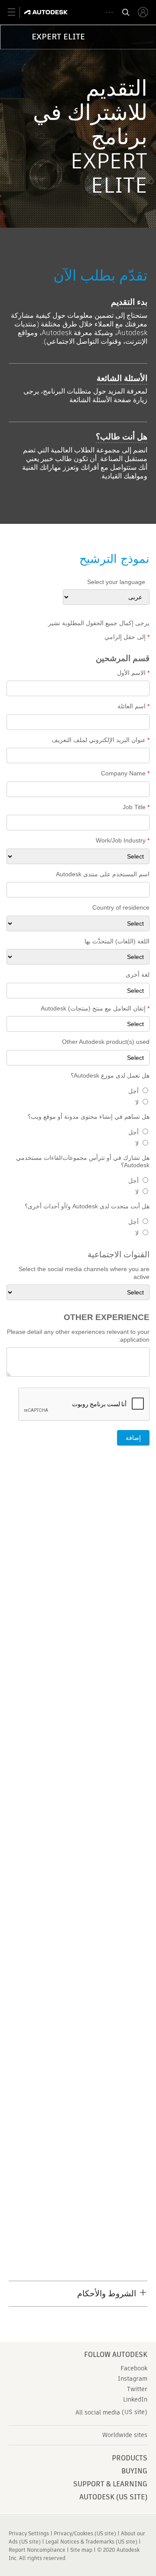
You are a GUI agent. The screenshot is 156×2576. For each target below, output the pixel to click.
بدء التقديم (129, 302)
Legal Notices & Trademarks (80, 2542)
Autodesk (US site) (113, 2497)
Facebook (134, 2368)
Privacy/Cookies (73, 2533)
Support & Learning (110, 2484)
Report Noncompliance (37, 2550)
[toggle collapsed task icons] (109, 12)
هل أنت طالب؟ (122, 437)
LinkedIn (135, 2399)
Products (130, 2458)
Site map (81, 2550)
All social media (98, 2412)
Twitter (137, 2389)
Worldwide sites (125, 2435)
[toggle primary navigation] (16, 12)
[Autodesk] (47, 12)
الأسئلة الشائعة (122, 378)
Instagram (133, 2379)
